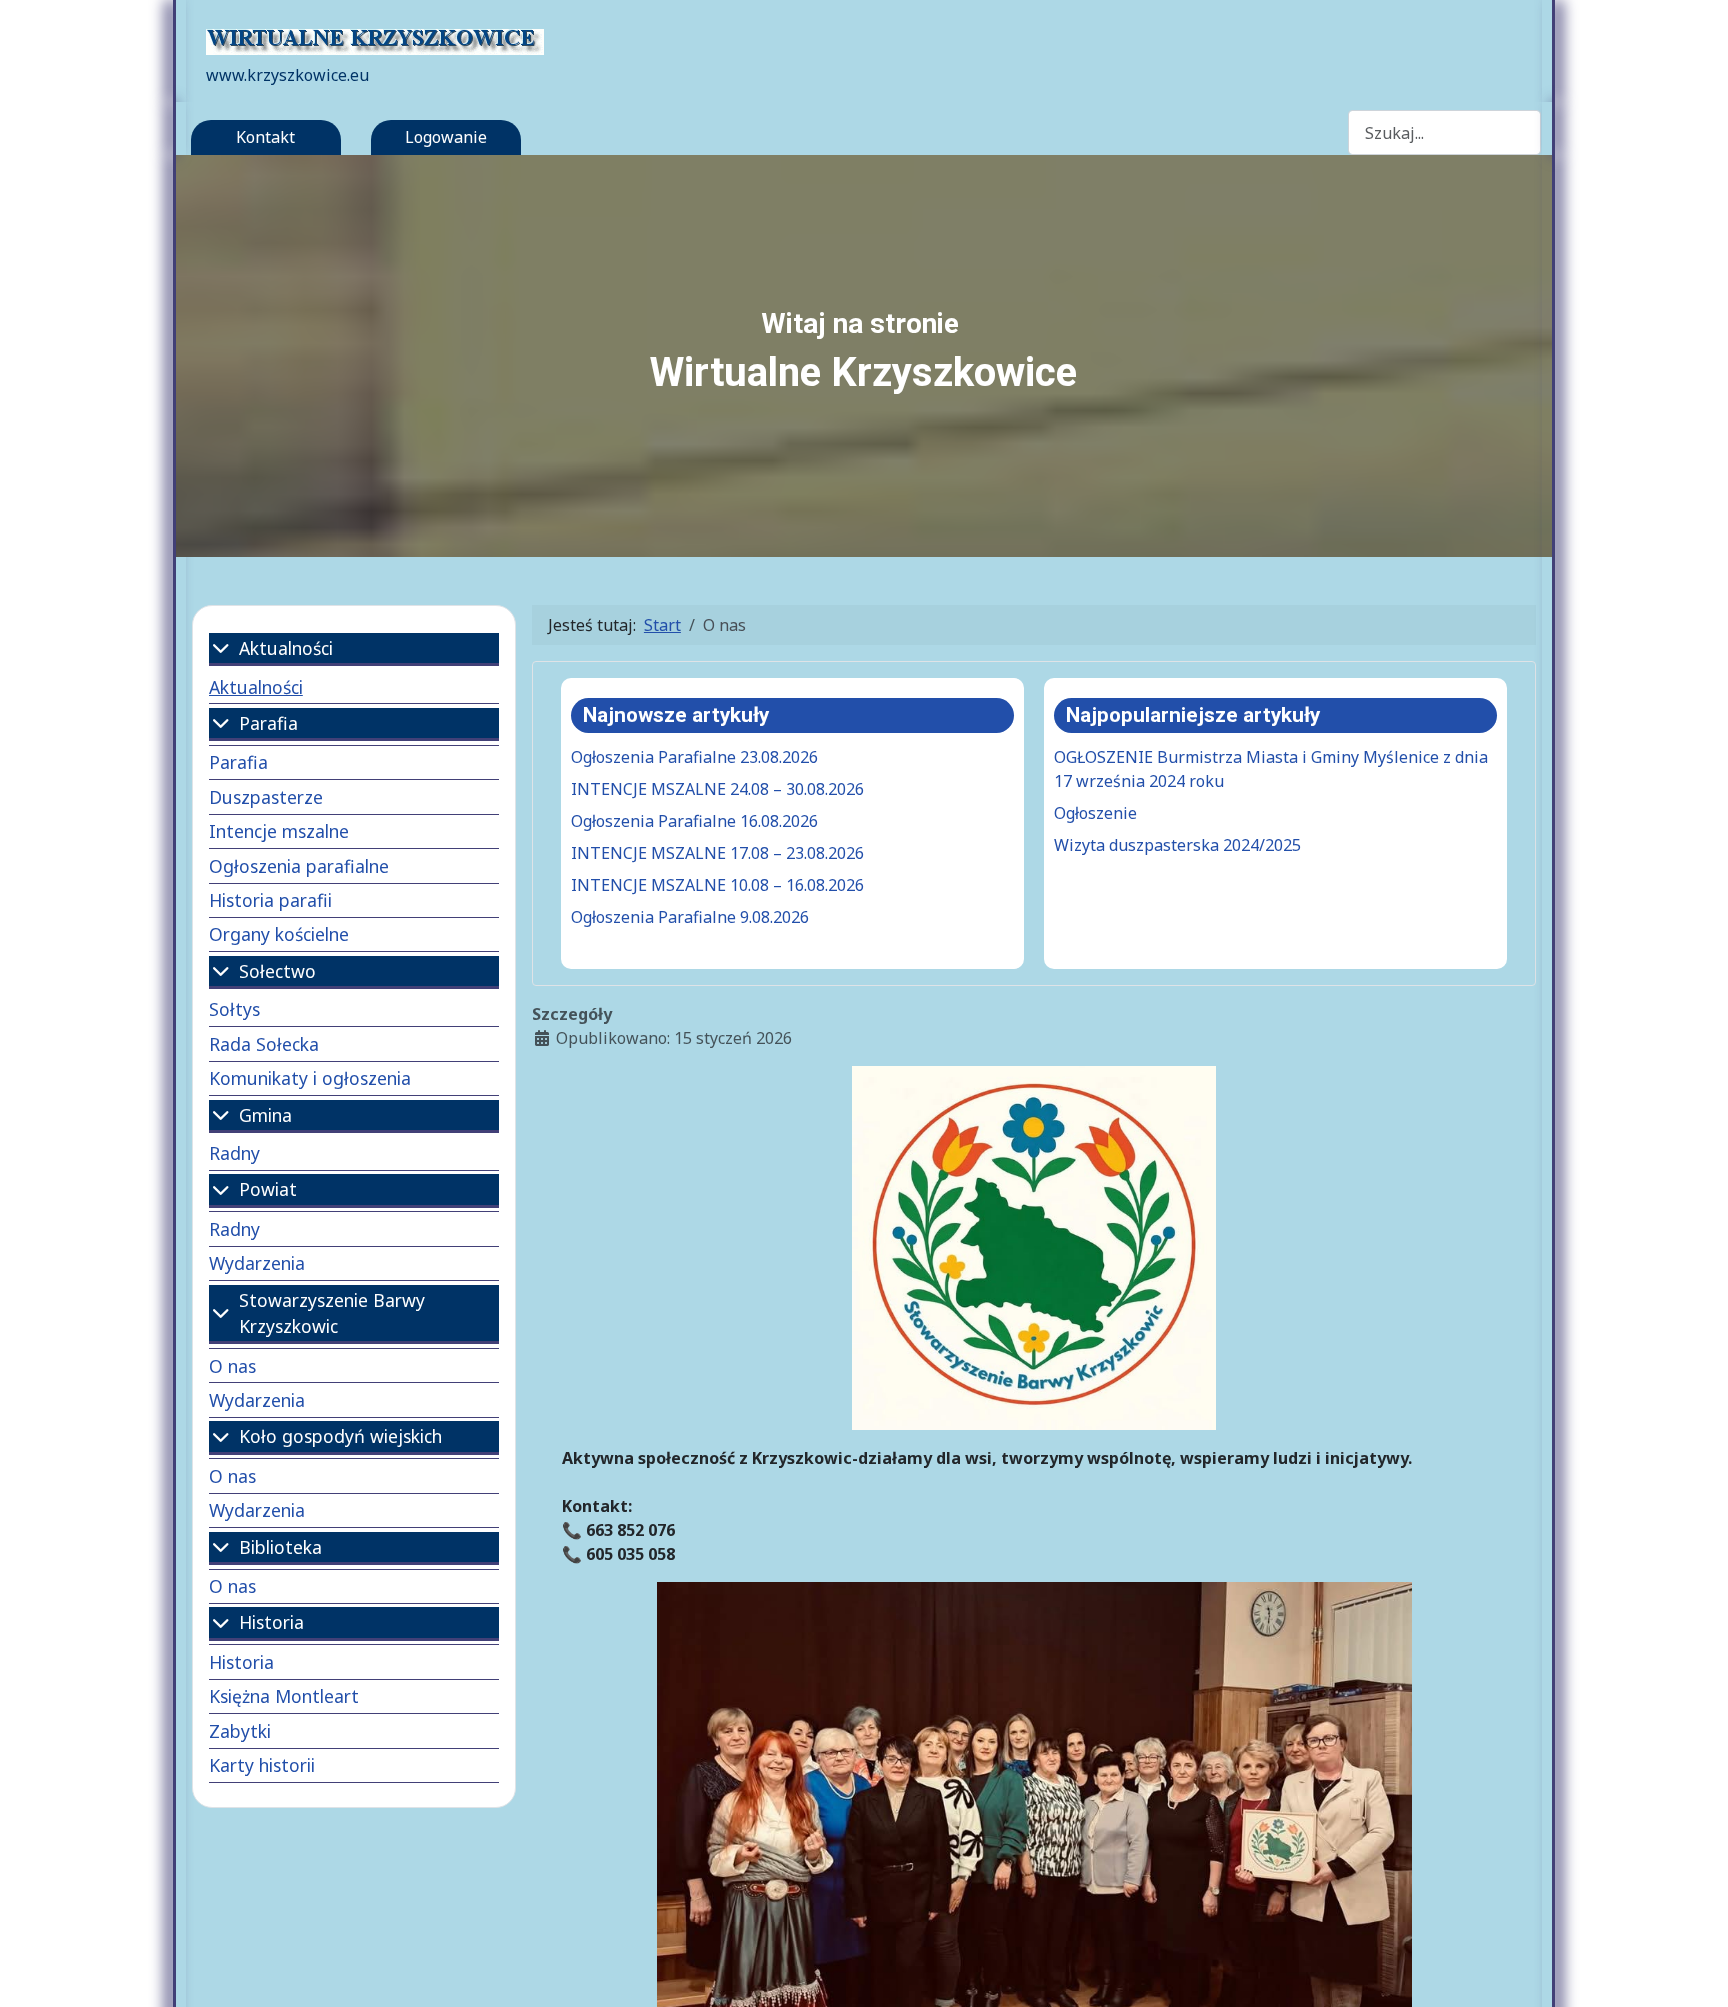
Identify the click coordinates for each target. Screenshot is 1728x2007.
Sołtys (234, 1009)
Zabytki (240, 1731)
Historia (241, 1662)
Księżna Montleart (284, 1696)
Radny (234, 1153)
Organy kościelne (279, 934)
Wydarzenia (257, 1263)
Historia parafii (270, 900)
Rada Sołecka (264, 1044)
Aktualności (256, 687)
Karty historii (262, 1765)
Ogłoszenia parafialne (299, 866)
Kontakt (265, 137)
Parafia (238, 762)
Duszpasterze (266, 797)
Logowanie (446, 137)
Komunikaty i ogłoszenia (310, 1078)
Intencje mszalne (279, 831)
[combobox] (1445, 132)
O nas (232, 1366)
